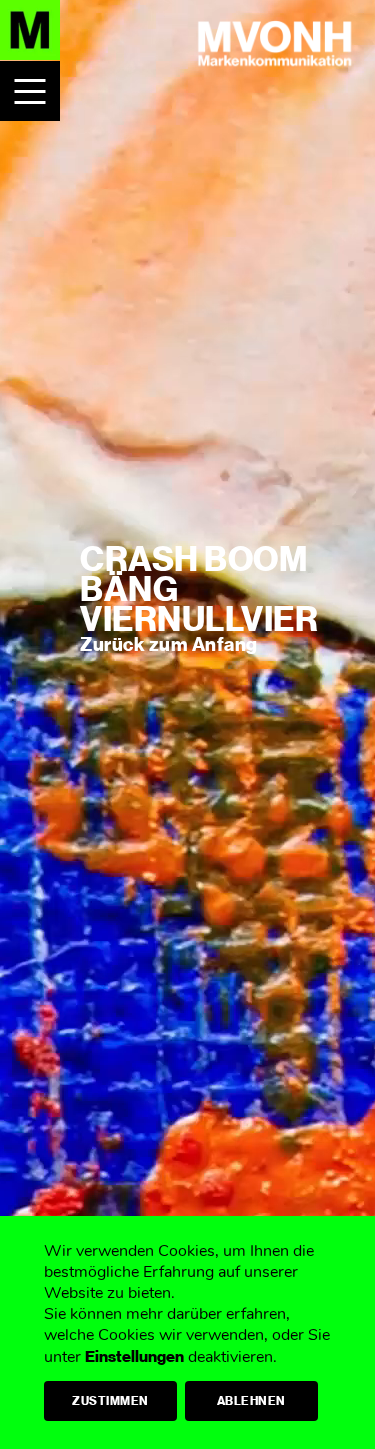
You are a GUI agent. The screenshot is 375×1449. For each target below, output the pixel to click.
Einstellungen (134, 1356)
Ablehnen (251, 1401)
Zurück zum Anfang (169, 644)
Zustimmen (110, 1401)
